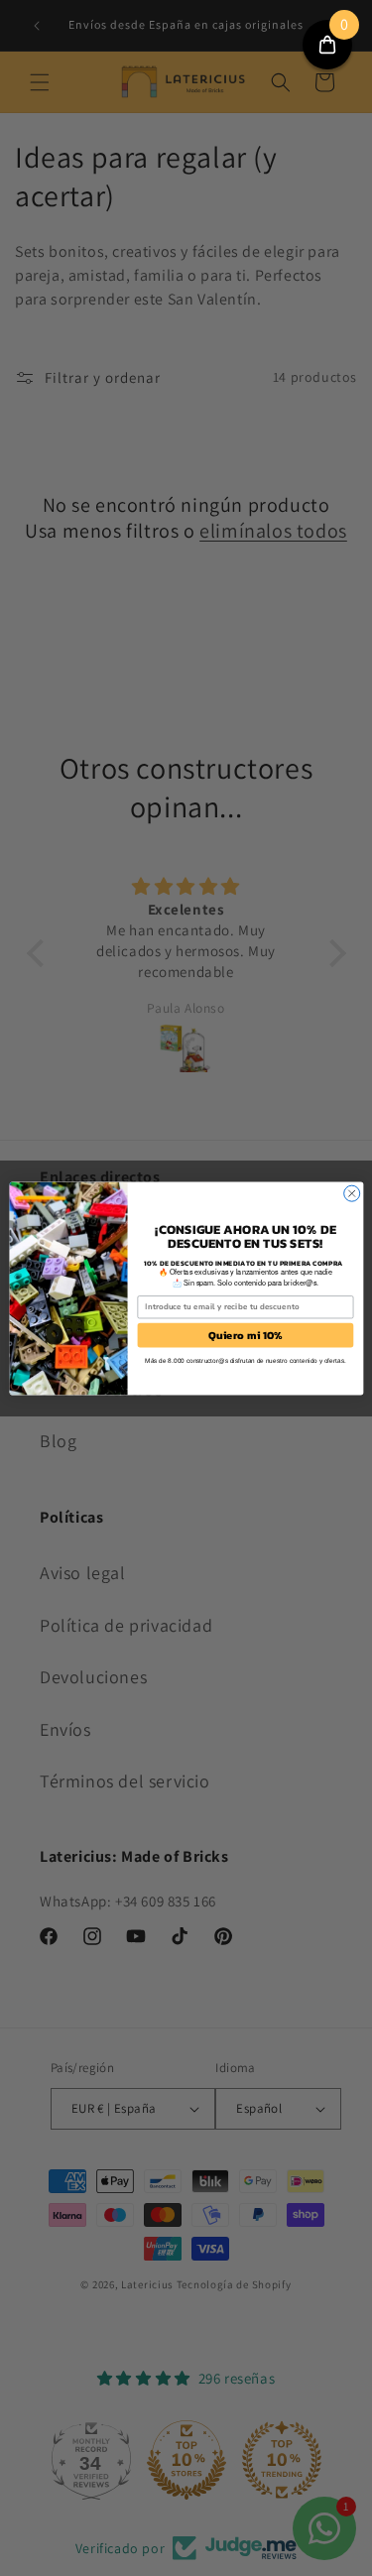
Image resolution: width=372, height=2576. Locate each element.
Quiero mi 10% (245, 1335)
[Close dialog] (351, 1193)
